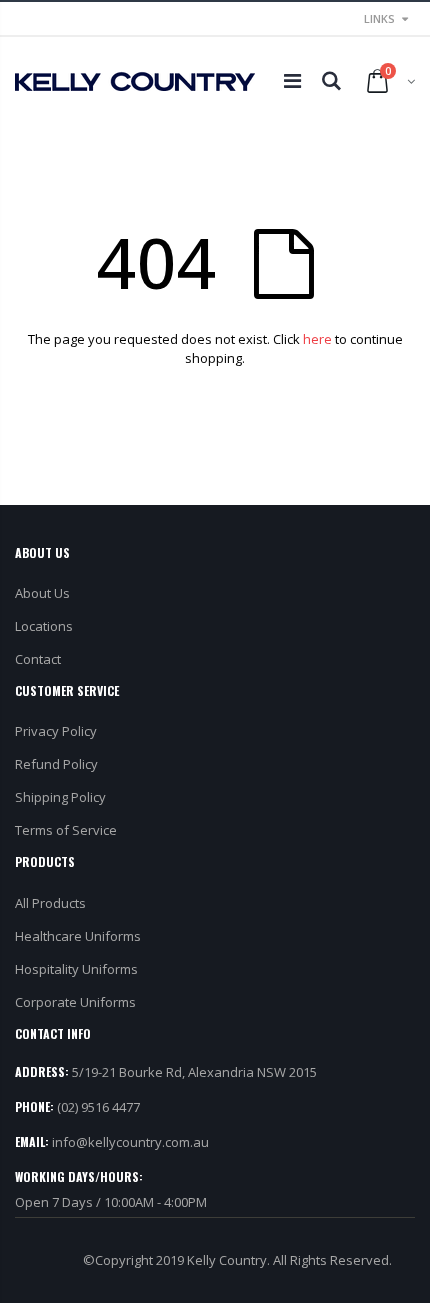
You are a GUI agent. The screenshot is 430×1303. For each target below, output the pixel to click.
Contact (38, 659)
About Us (42, 593)
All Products (50, 903)
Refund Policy (56, 764)
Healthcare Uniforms (78, 936)
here (317, 339)
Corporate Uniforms (75, 1002)
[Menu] (292, 80)
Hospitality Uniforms (76, 969)
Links (379, 18)
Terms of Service (66, 830)
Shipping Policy (60, 797)
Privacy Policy (56, 731)
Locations (44, 626)
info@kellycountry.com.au (130, 1142)
